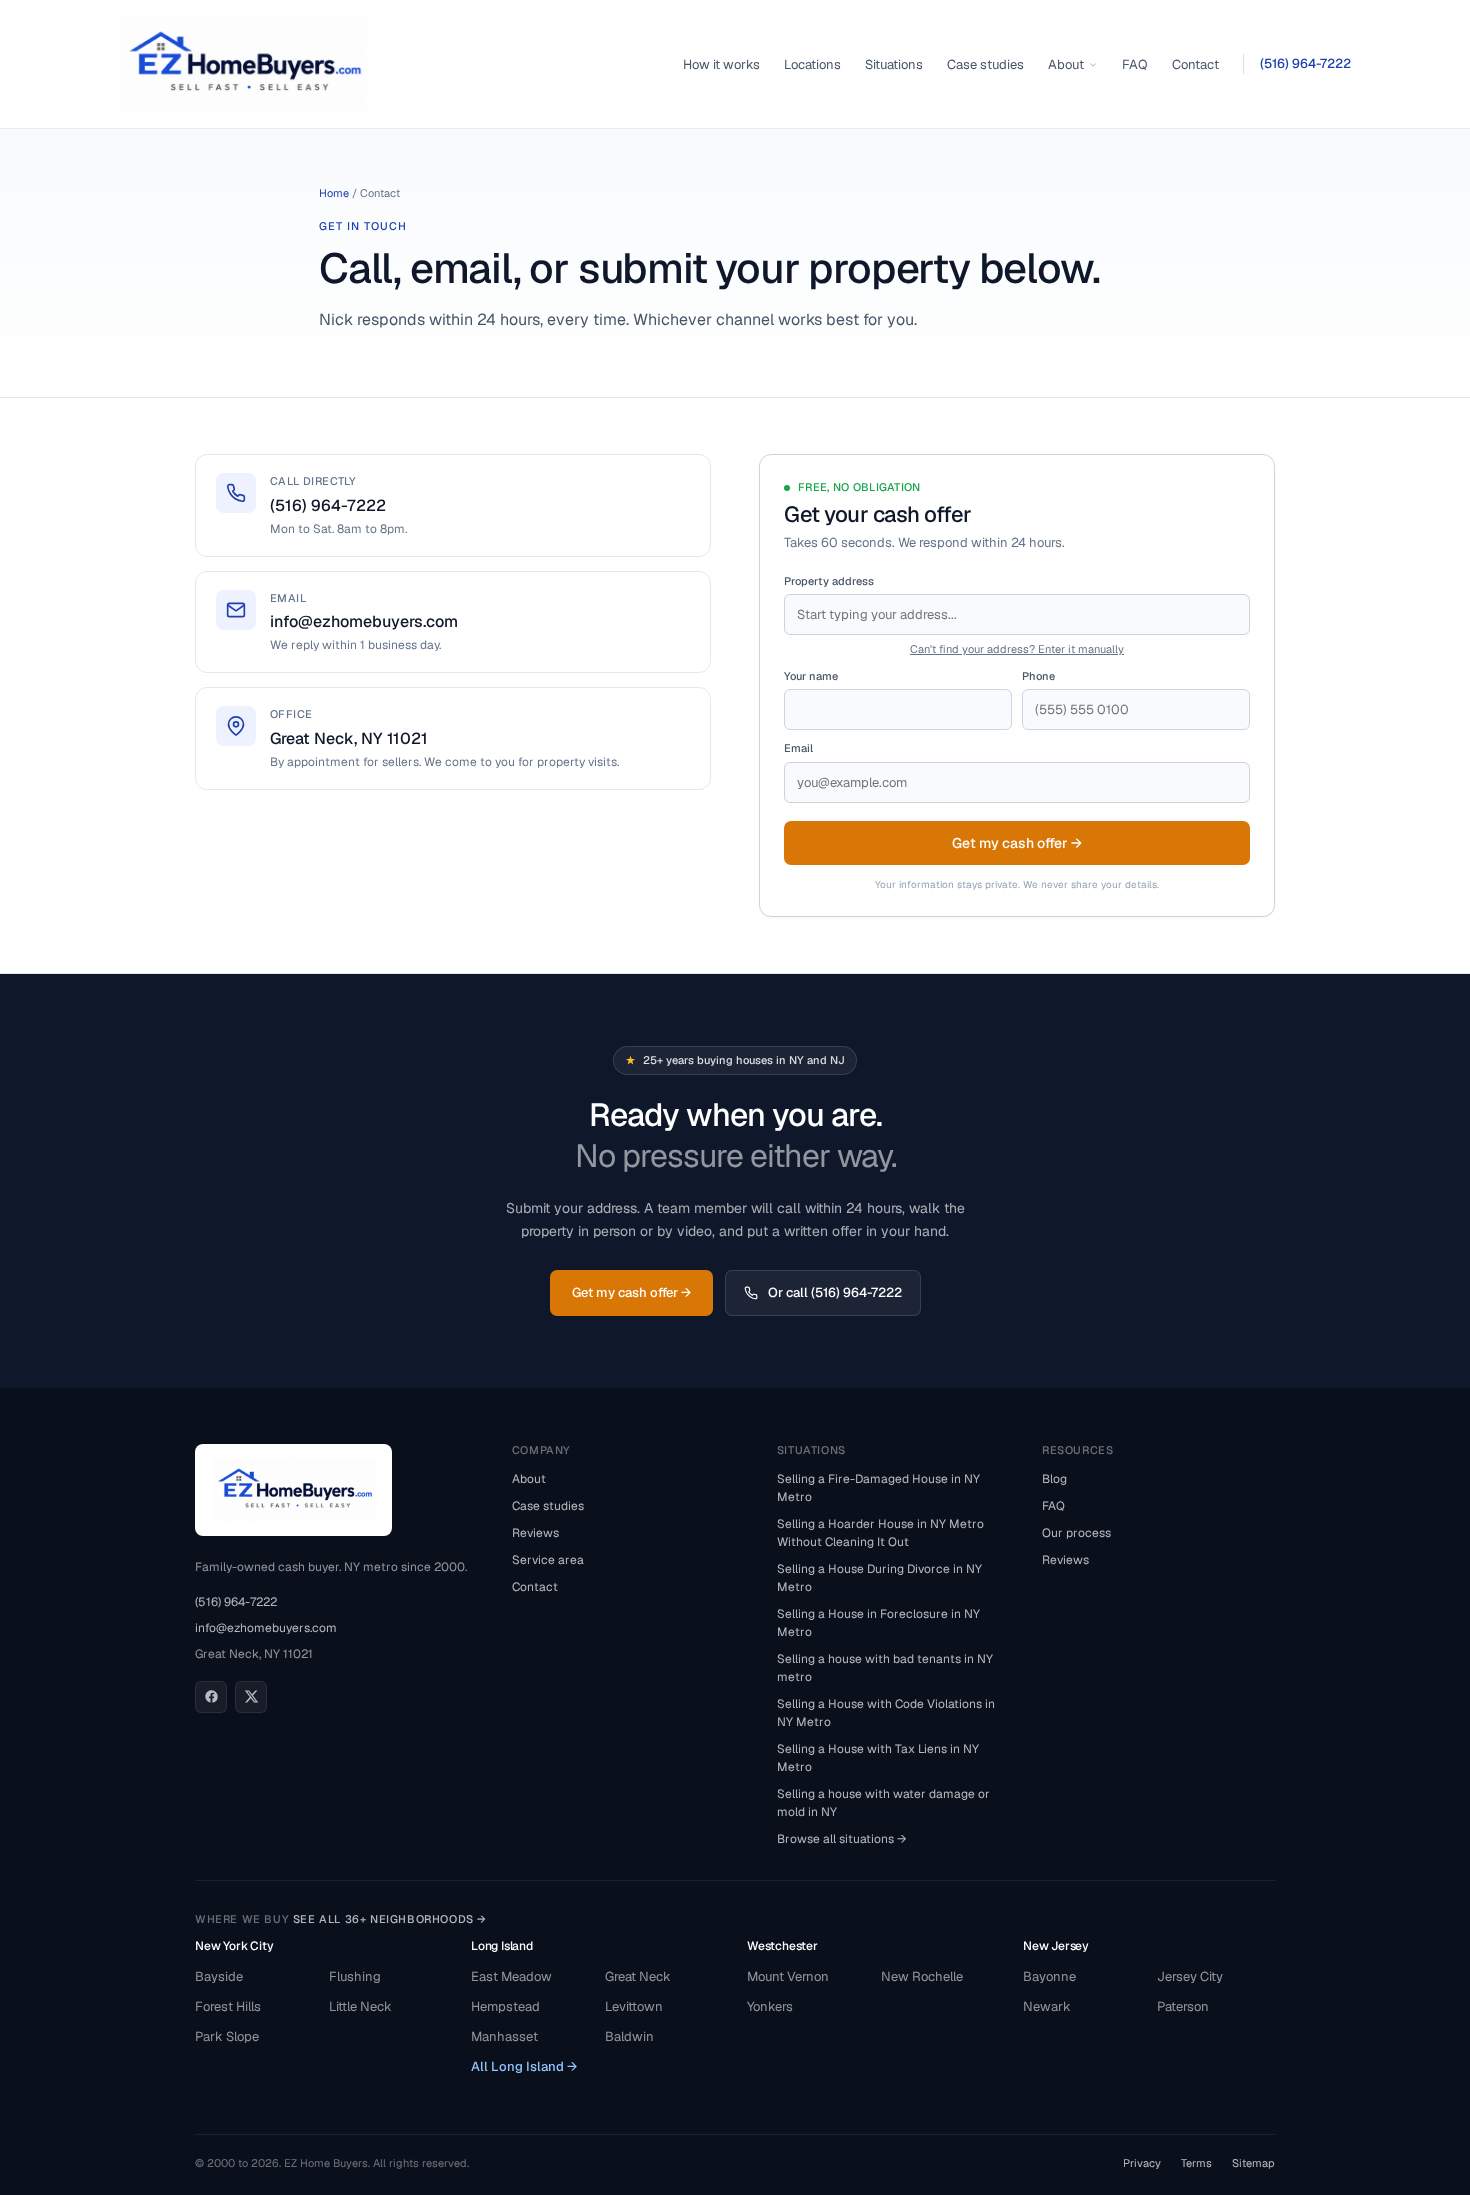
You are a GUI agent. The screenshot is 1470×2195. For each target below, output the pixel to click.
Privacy (1142, 2163)
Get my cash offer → (1017, 843)
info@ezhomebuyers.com (266, 1628)
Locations (812, 64)
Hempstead (505, 2006)
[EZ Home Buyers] (243, 64)
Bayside (219, 1976)
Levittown (634, 2006)
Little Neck (360, 2006)
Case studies (985, 64)
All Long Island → (524, 2066)
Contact (1195, 64)
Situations (894, 64)
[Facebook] (211, 1697)
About (1066, 64)
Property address (829, 581)
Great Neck (638, 1976)
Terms (1196, 2163)
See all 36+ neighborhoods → (390, 1919)
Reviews (535, 1533)
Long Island (502, 1946)
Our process (1076, 1533)
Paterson (1183, 2006)
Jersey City (1190, 1976)
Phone (1038, 676)
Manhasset (504, 2036)
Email (798, 748)
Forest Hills (228, 2006)
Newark (1047, 2006)
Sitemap (1253, 2163)
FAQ (1135, 64)
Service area (548, 1560)
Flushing (355, 1976)
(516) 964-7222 (1305, 63)
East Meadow (511, 1976)
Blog (1054, 1479)
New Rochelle (922, 1976)
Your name (811, 676)
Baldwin (629, 2036)
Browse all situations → (842, 1839)
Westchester (782, 1946)
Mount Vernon (788, 1976)
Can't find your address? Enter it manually (1017, 649)
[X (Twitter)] (251, 1697)
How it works (721, 64)
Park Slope (227, 2036)
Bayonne (1049, 1976)
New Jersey (1056, 1946)
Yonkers (770, 2006)
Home (334, 193)
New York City (234, 1946)
